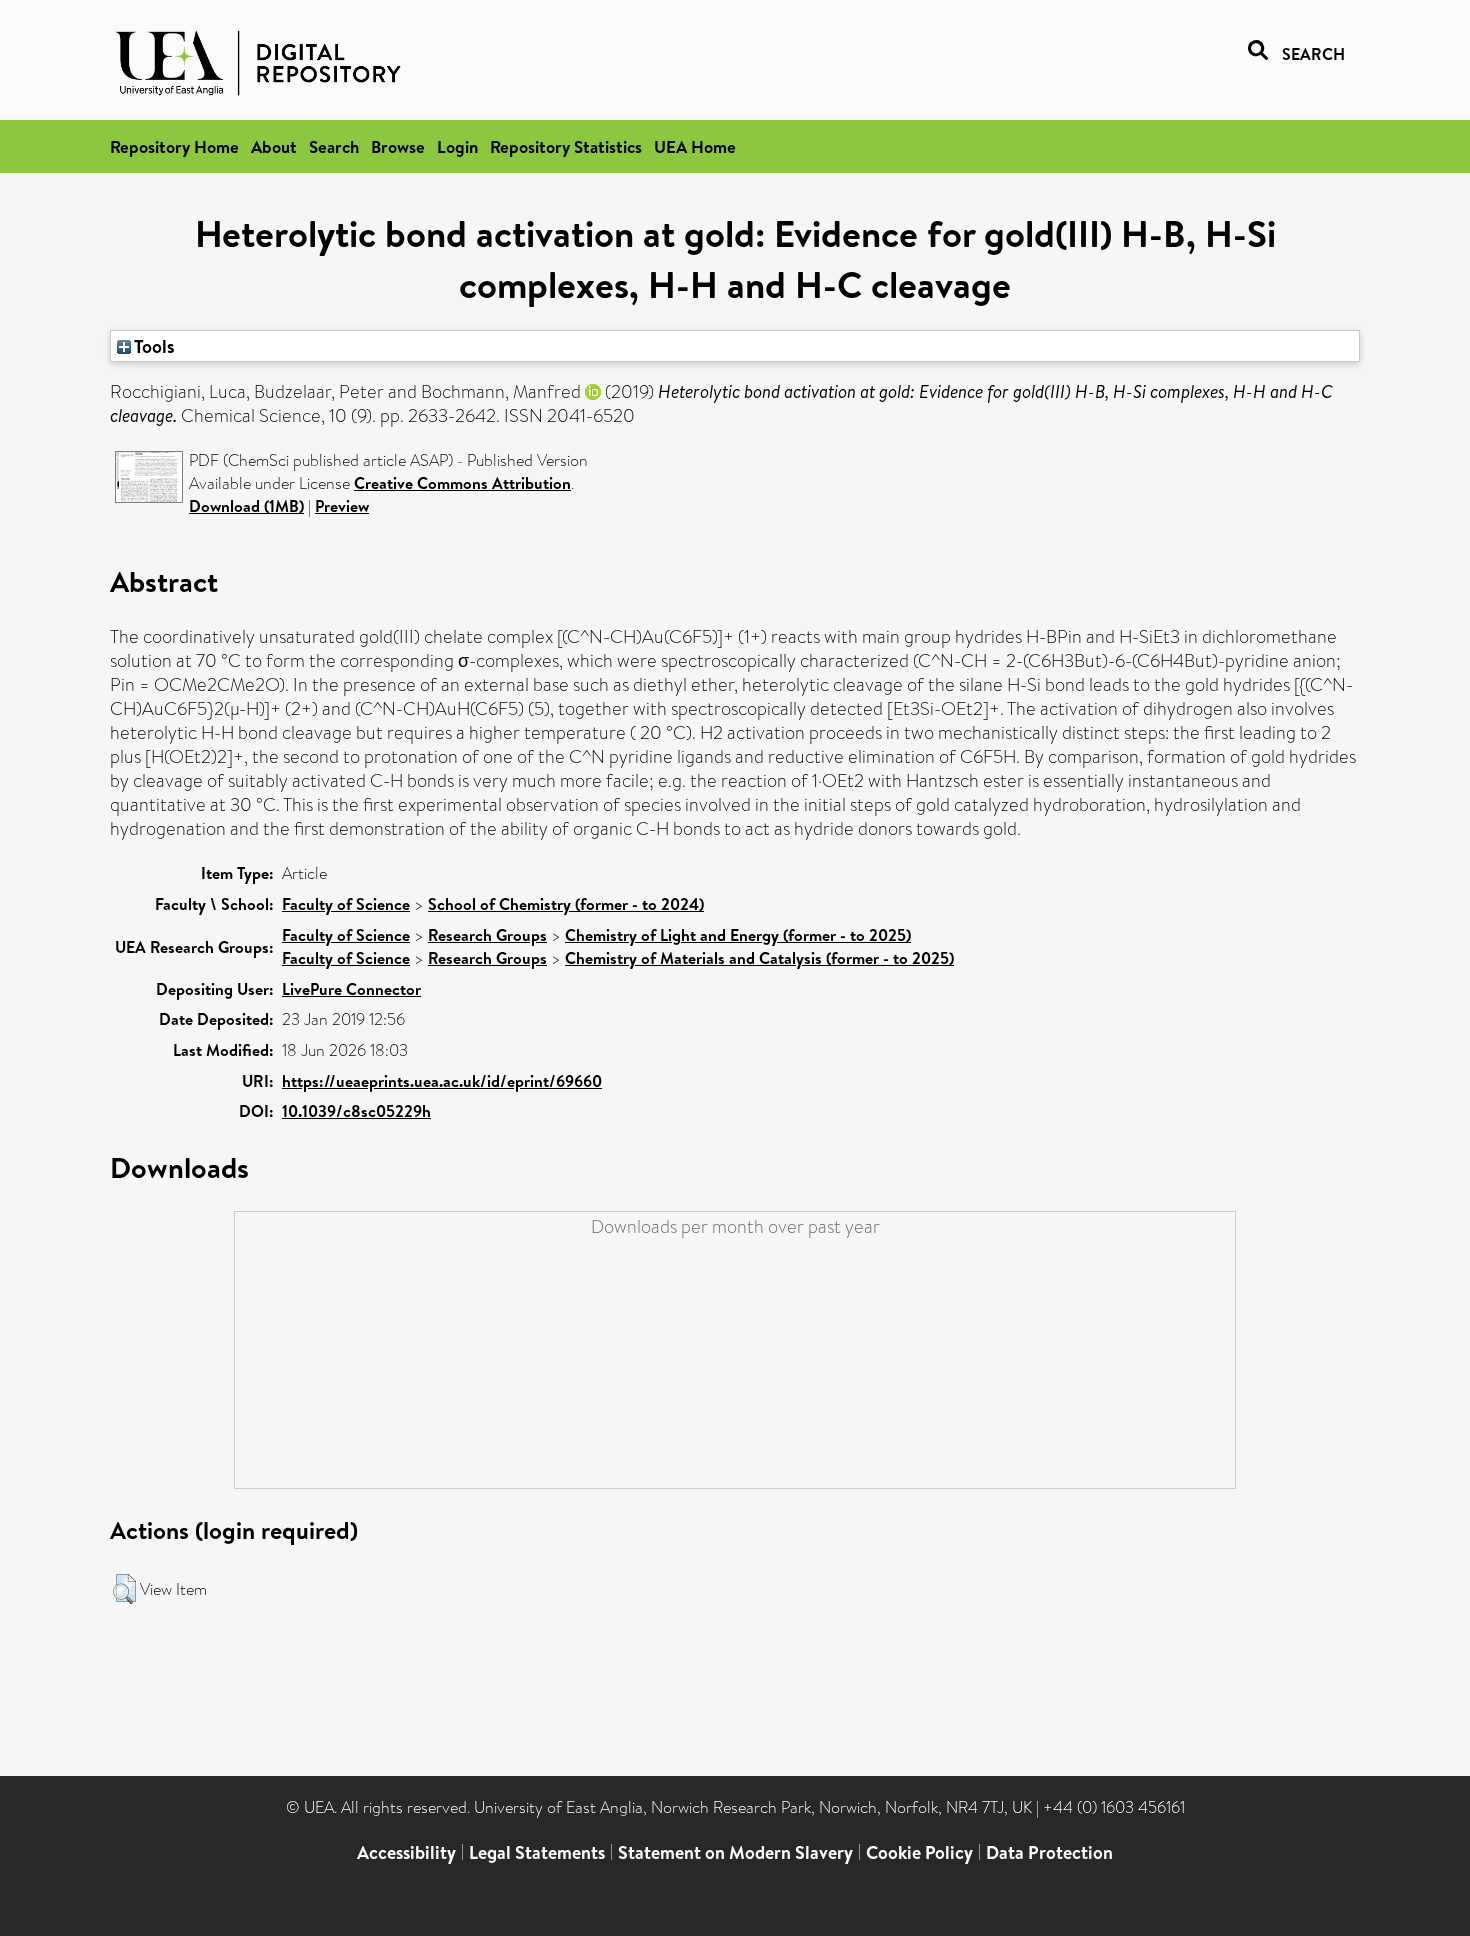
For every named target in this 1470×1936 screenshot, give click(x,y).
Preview (342, 506)
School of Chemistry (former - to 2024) (566, 904)
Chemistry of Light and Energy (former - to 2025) (738, 935)
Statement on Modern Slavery (735, 1852)
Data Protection (1049, 1852)
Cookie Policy (919, 1852)
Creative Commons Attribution (462, 483)
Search (334, 146)
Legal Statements (537, 1852)
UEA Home (695, 146)
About (274, 146)
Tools (153, 346)
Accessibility (406, 1852)
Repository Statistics (566, 146)
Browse (398, 146)
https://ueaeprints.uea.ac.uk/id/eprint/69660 (442, 1081)
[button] (124, 1589)
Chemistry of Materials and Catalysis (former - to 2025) (759, 958)
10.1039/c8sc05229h (356, 1111)
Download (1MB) (246, 506)
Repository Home (174, 146)
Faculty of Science (346, 904)
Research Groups (487, 935)
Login (457, 146)
